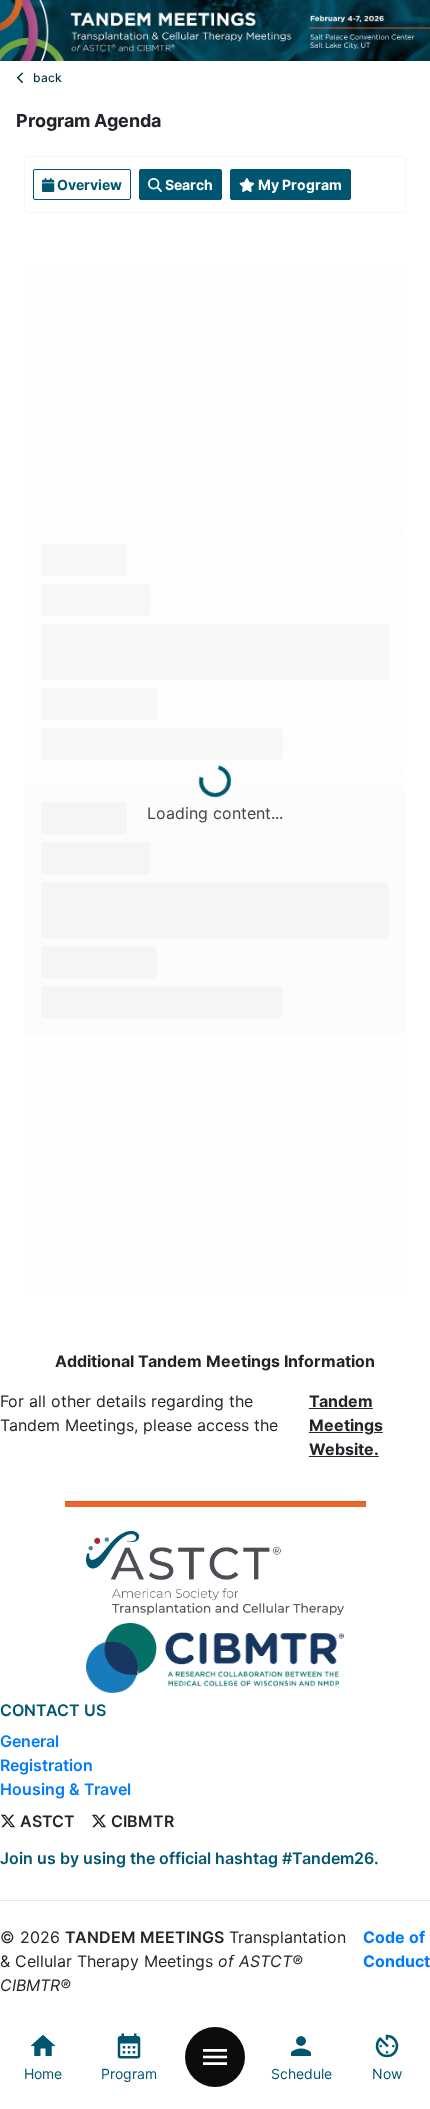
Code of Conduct (396, 1949)
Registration (46, 1765)
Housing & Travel (65, 1789)
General (29, 1741)
